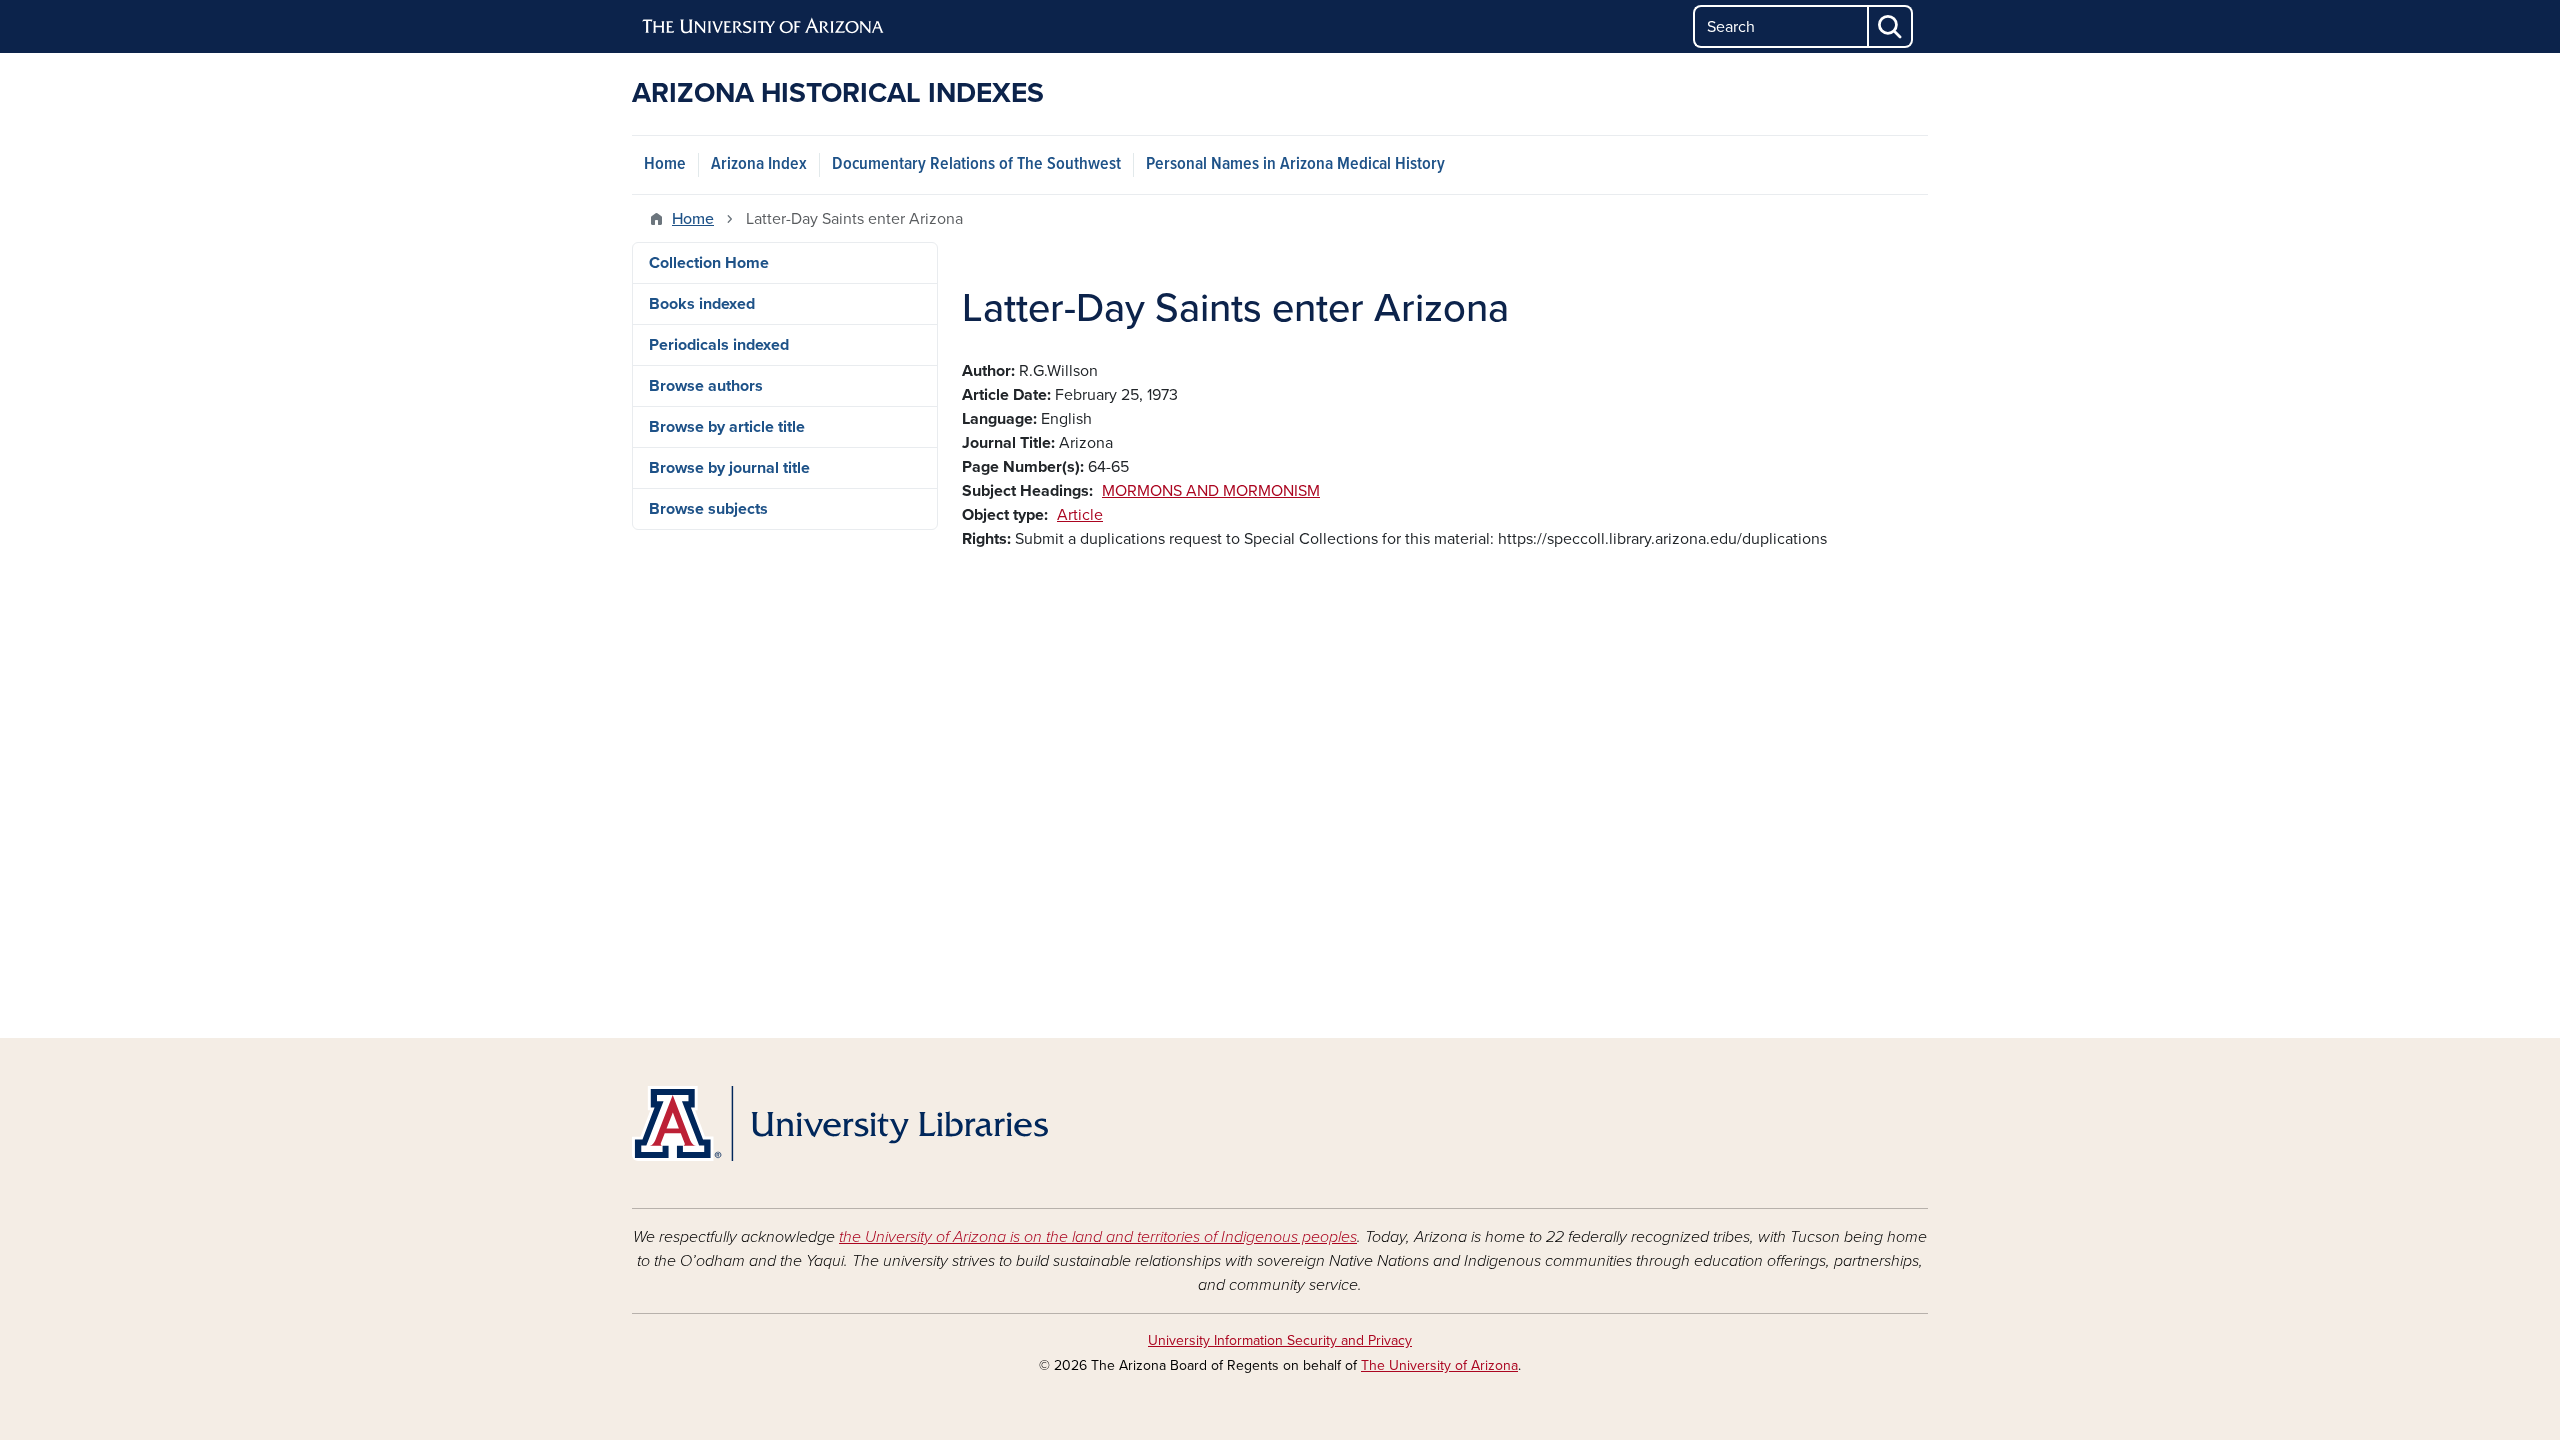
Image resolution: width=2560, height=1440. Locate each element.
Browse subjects (708, 509)
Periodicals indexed (719, 345)
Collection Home (709, 263)
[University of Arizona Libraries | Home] (840, 1123)
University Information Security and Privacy (1280, 1340)
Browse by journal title (729, 468)
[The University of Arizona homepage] (764, 27)
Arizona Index (759, 164)
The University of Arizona (1439, 1365)
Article (1080, 515)
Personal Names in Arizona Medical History (1295, 164)
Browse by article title (727, 427)
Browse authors (706, 386)
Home (665, 164)
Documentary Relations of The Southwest (976, 164)
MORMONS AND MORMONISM (1211, 491)
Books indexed (702, 304)
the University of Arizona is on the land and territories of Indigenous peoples (1098, 1237)
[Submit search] (1891, 26)
